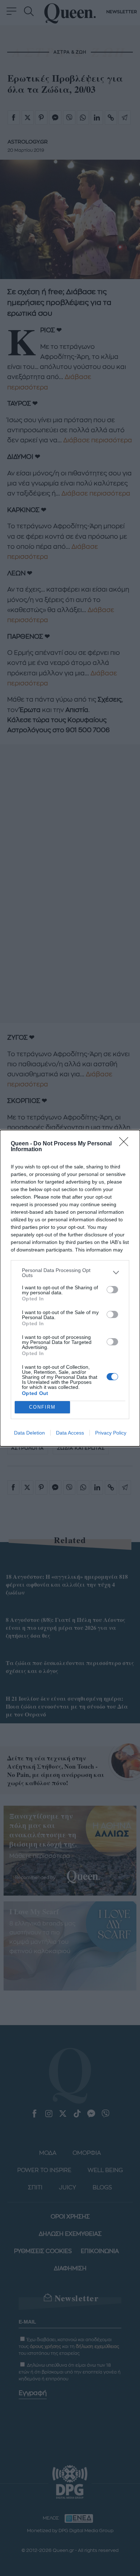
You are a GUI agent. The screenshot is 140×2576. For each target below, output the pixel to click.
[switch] (112, 1290)
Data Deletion (29, 1433)
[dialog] (70, 1288)
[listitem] (70, 1273)
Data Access (70, 1433)
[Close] (126, 1144)
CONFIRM (42, 1407)
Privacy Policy (111, 1433)
